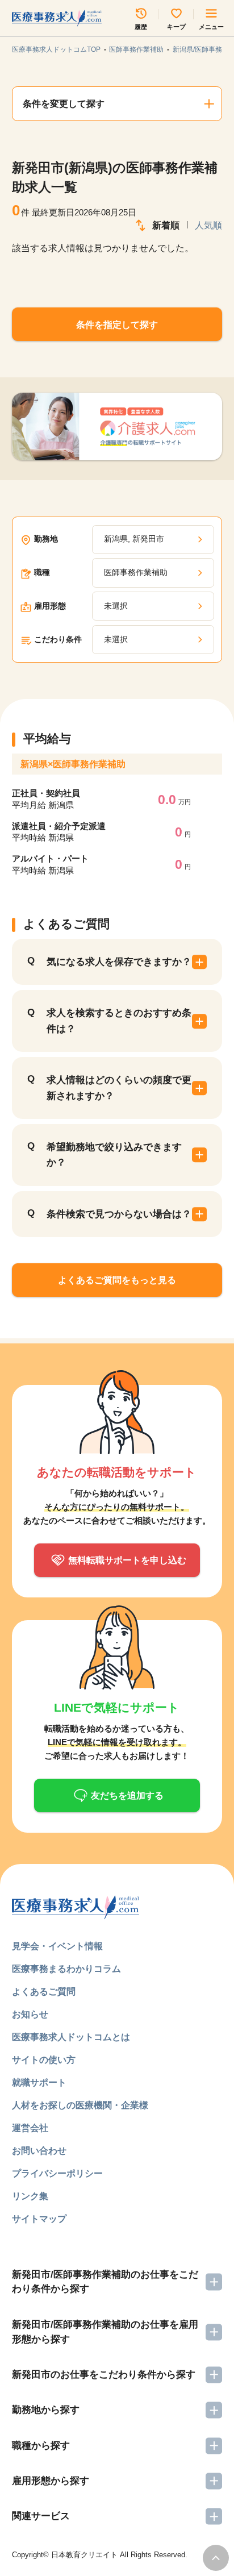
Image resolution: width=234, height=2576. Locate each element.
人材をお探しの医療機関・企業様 (80, 2105)
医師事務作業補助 (136, 49)
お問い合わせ (39, 2150)
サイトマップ (39, 2219)
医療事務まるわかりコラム (66, 1969)
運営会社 (30, 2128)
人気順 (208, 225)
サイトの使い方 (44, 2059)
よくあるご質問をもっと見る (117, 1280)
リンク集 (30, 2196)
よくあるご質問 (44, 1991)
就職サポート (39, 2082)
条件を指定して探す (117, 324)
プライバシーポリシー (57, 2173)
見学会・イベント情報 (57, 1946)
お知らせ (30, 2014)
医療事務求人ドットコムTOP (56, 49)
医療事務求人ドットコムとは (71, 2037)
